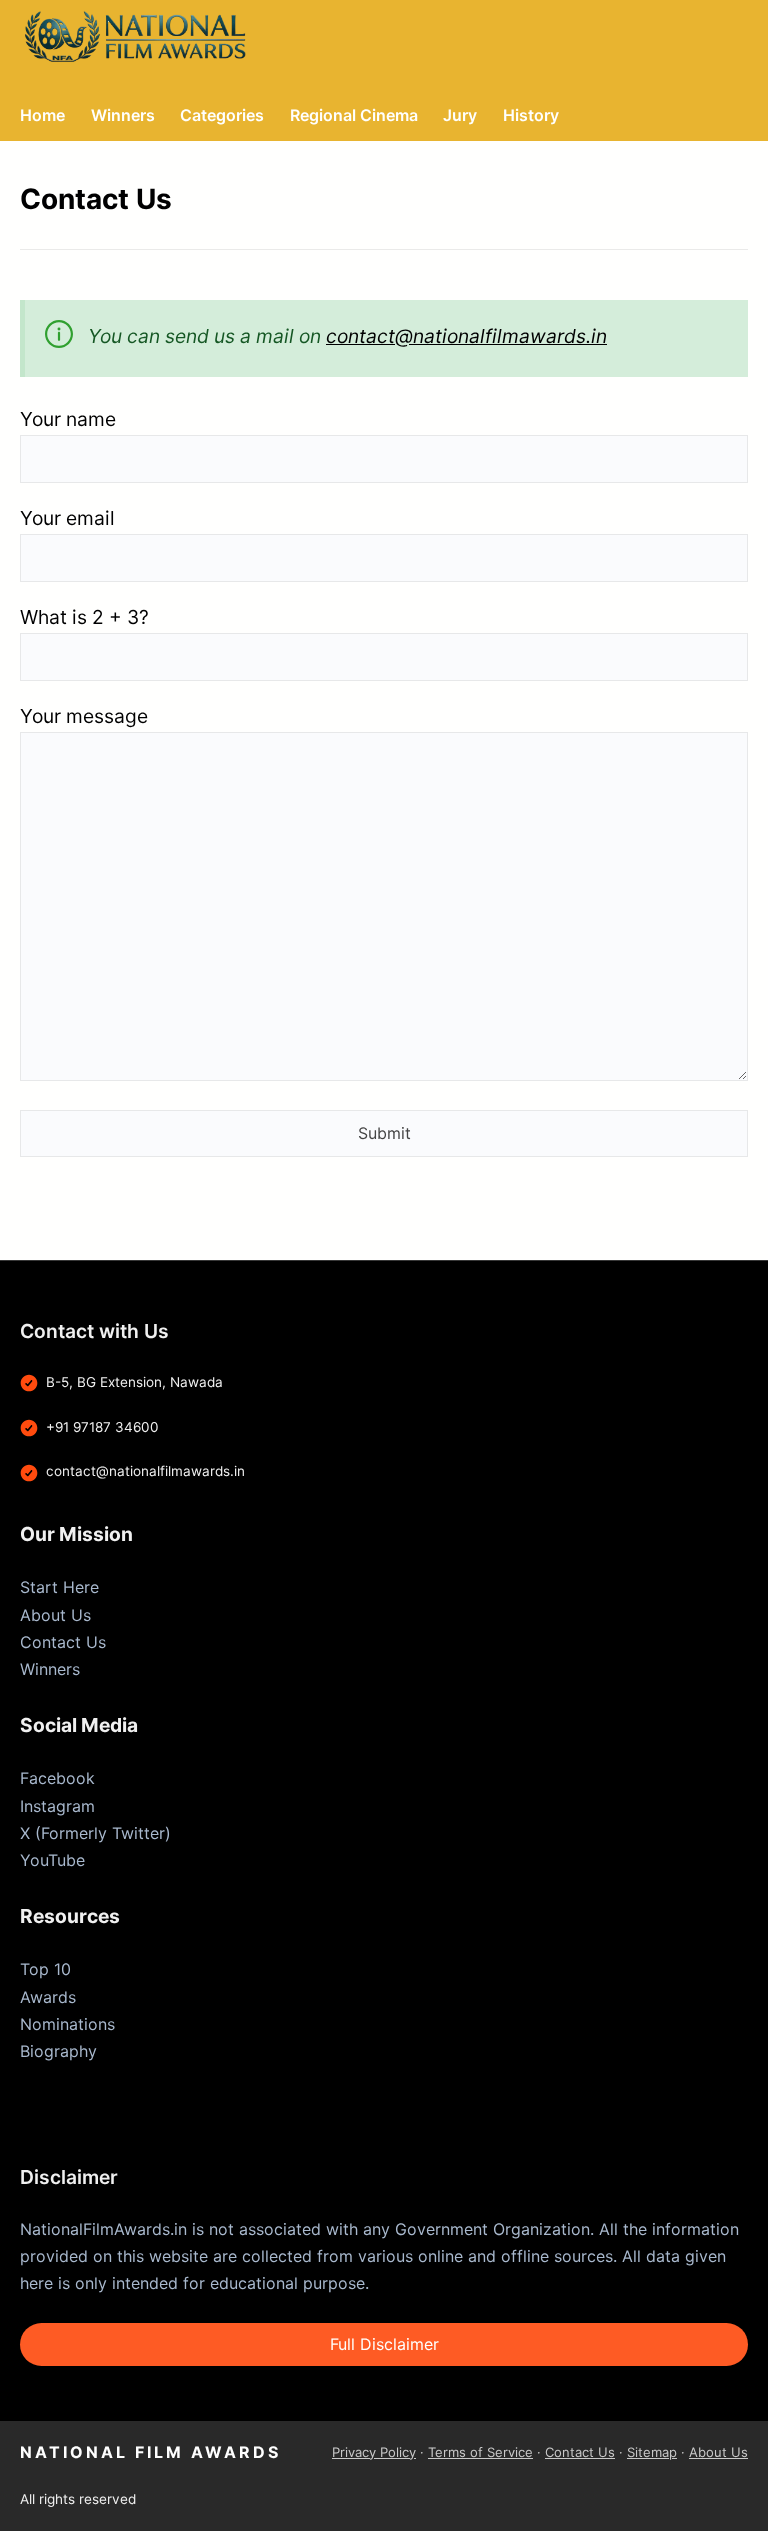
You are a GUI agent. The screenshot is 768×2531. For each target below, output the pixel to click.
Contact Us (63, 1642)
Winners (50, 1669)
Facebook (57, 1778)
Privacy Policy (374, 2452)
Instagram (57, 1806)
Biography (58, 2051)
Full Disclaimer (384, 2344)
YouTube (52, 1860)
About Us (55, 1615)
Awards (48, 1997)
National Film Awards (150, 2452)
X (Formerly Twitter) (95, 1833)
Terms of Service (480, 2452)
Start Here (59, 1587)
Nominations (67, 2024)
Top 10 (45, 1969)
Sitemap (652, 2452)
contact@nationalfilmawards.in (466, 336)
